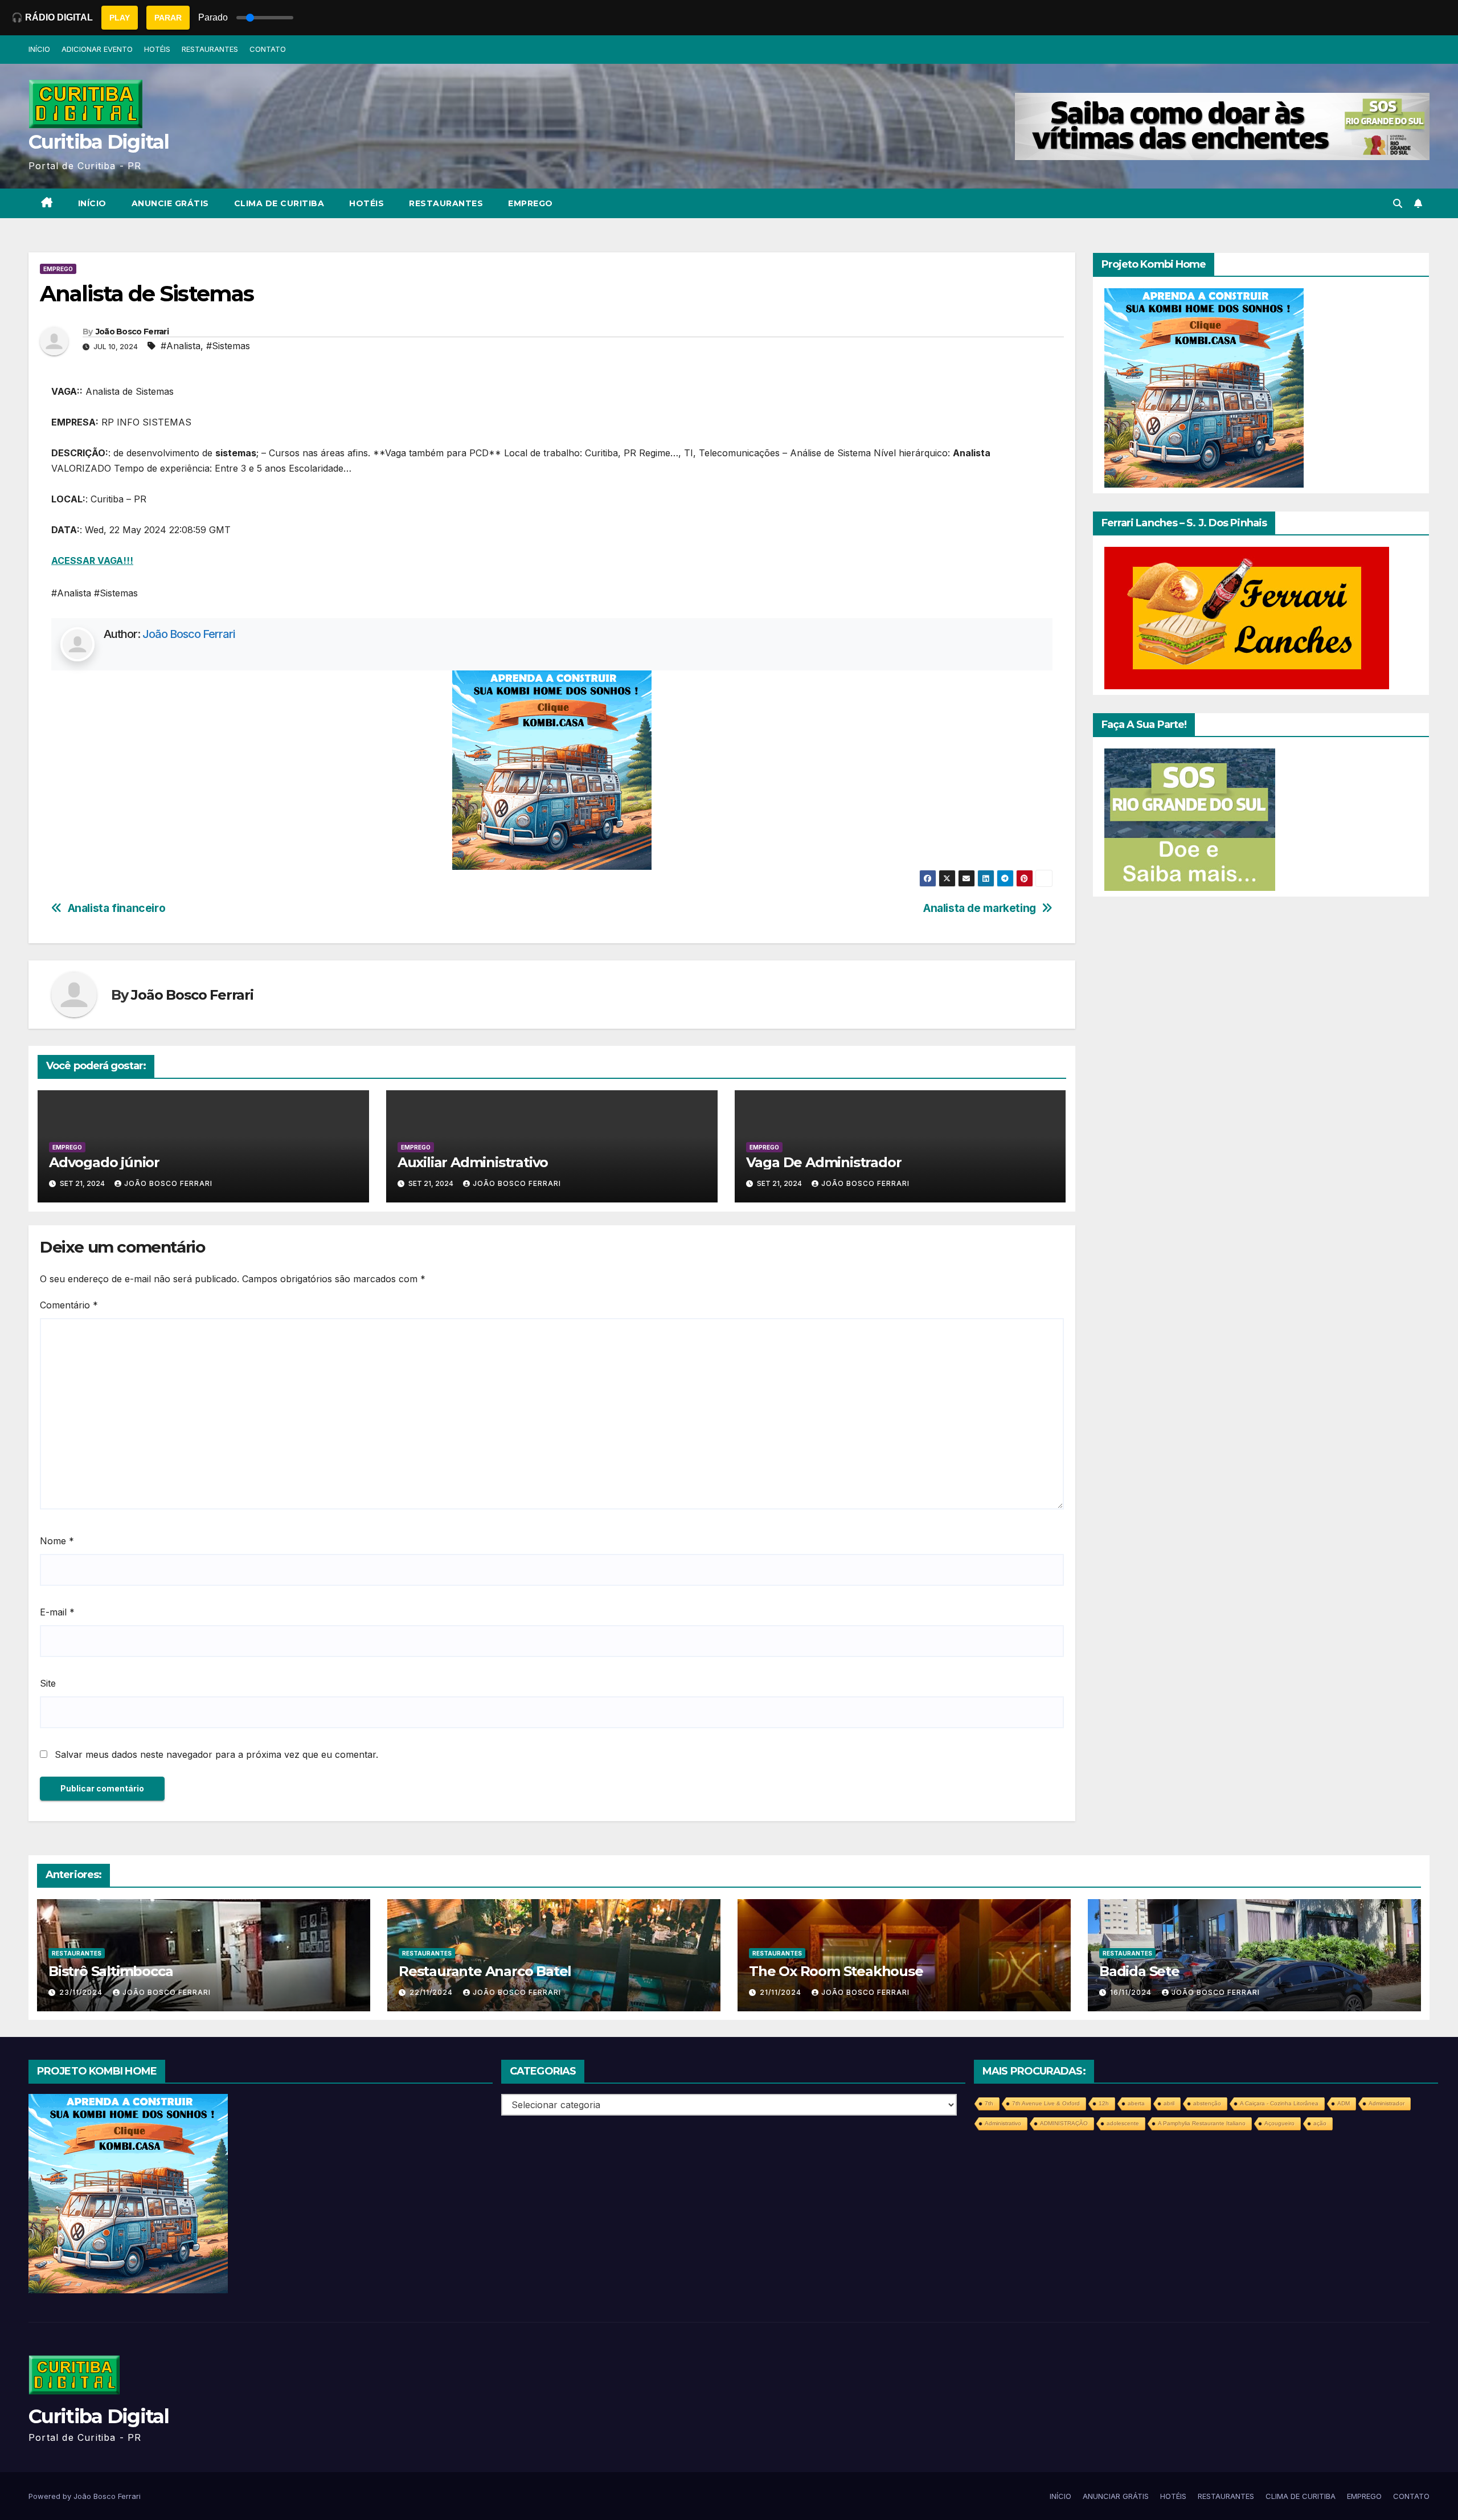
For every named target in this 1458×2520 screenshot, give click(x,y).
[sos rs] (1190, 819)
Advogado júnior (104, 1162)
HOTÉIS (157, 49)
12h (1104, 2103)
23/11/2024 (82, 1992)
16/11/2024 (1132, 1992)
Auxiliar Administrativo (473, 1162)
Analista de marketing (980, 908)
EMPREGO (531, 203)
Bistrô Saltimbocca (110, 1971)
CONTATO (268, 49)
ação (1320, 2123)
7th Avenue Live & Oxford (1046, 2103)
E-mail (57, 1612)
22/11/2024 (432, 1992)
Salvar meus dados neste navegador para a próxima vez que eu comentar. (216, 1754)
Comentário (69, 1305)
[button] (1398, 203)
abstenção (1207, 2103)
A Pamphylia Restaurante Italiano (1202, 2123)
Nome (57, 1541)
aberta (1136, 2103)
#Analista (181, 346)
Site (48, 1683)
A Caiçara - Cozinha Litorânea (1279, 2103)
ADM (1344, 2103)
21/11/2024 (782, 1992)
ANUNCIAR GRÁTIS (1116, 2496)
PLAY (120, 18)
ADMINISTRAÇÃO (1064, 2123)
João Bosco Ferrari (132, 332)
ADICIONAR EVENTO (97, 49)
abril (1169, 2103)
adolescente (1123, 2123)
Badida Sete (1139, 1971)
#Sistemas (228, 346)
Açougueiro (1279, 2123)
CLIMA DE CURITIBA (279, 203)
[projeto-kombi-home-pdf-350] (552, 770)
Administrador (1387, 2103)
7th (989, 2103)
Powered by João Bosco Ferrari (85, 2496)
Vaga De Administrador (824, 1162)
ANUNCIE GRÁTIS (170, 203)
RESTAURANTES (210, 49)
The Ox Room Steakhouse (836, 1971)
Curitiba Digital (99, 142)
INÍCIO (39, 49)
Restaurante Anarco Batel (485, 1971)
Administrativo (1003, 2123)
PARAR (168, 18)
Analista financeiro (117, 908)
